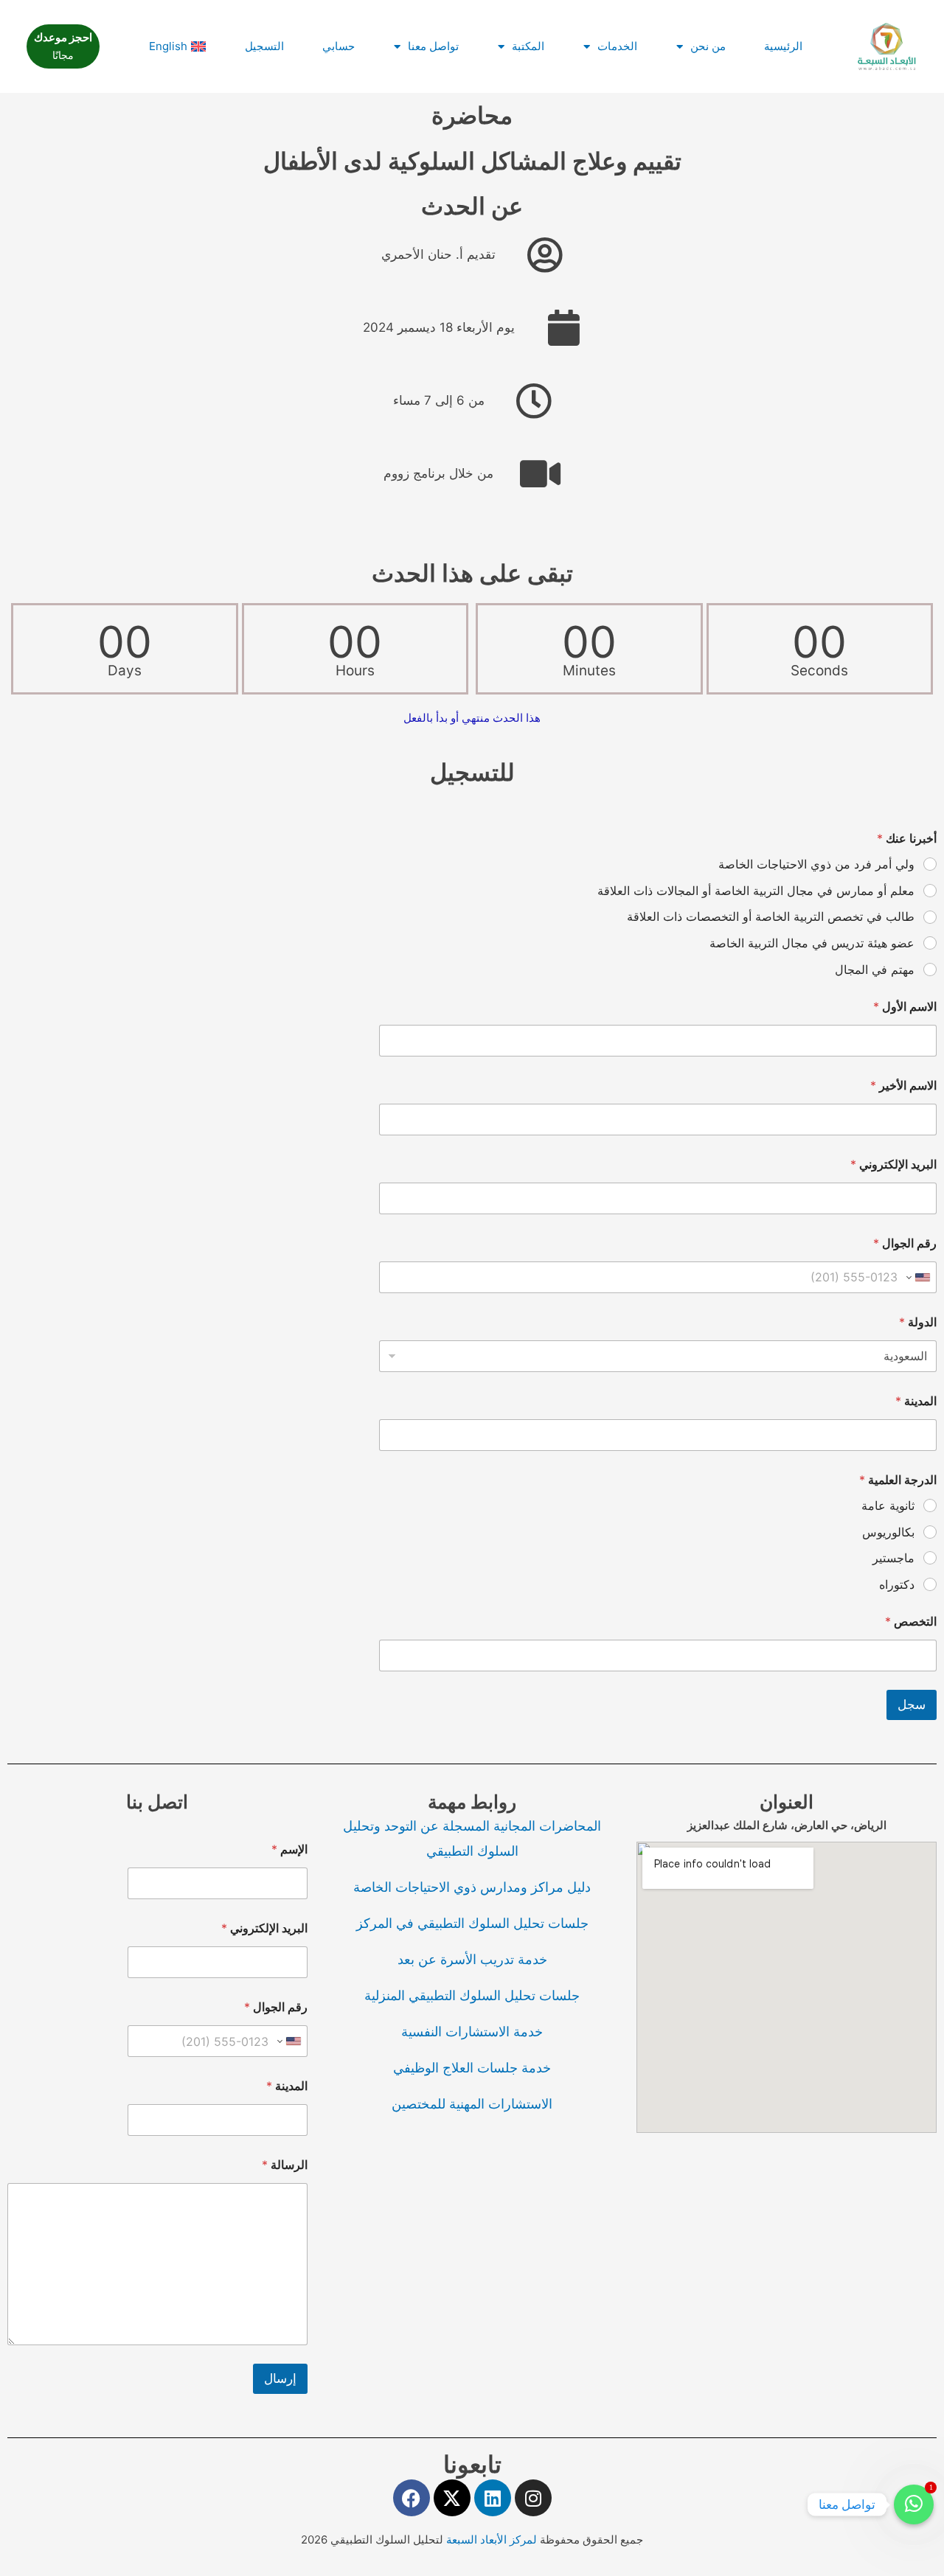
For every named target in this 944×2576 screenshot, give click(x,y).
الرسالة (285, 2165)
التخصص (911, 1622)
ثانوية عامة (888, 1505)
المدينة (916, 1401)
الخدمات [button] (617, 46)
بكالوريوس (888, 1532)
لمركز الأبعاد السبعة (493, 2540)
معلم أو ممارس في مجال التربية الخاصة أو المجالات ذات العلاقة (756, 891)
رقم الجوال (905, 1243)
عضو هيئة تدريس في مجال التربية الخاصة (812, 943)
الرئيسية (783, 46)
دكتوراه (897, 1584)
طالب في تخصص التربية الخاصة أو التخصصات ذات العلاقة (771, 916)
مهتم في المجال (875, 970)
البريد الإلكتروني (893, 1165)
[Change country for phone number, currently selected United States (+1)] (919, 1277)
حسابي (339, 46)
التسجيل (264, 46)
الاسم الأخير (903, 1086)
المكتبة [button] (528, 46)
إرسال (280, 2378)
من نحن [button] (708, 46)
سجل (912, 1705)
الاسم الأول (905, 1007)
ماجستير (893, 1558)
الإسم (289, 1849)
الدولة (918, 1322)
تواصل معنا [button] (433, 46)
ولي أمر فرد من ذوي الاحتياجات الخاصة (816, 864)
